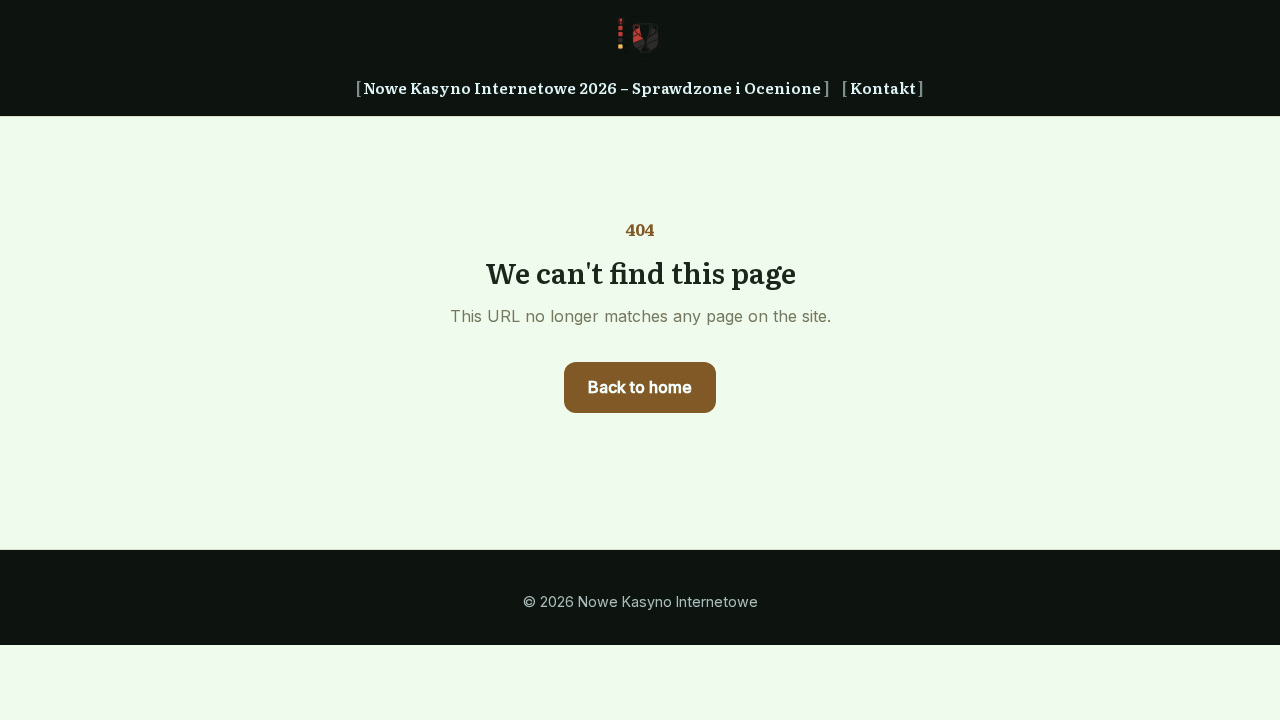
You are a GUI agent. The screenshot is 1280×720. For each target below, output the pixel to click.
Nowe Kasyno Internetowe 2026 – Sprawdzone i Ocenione (592, 87)
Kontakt (883, 87)
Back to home (640, 387)
